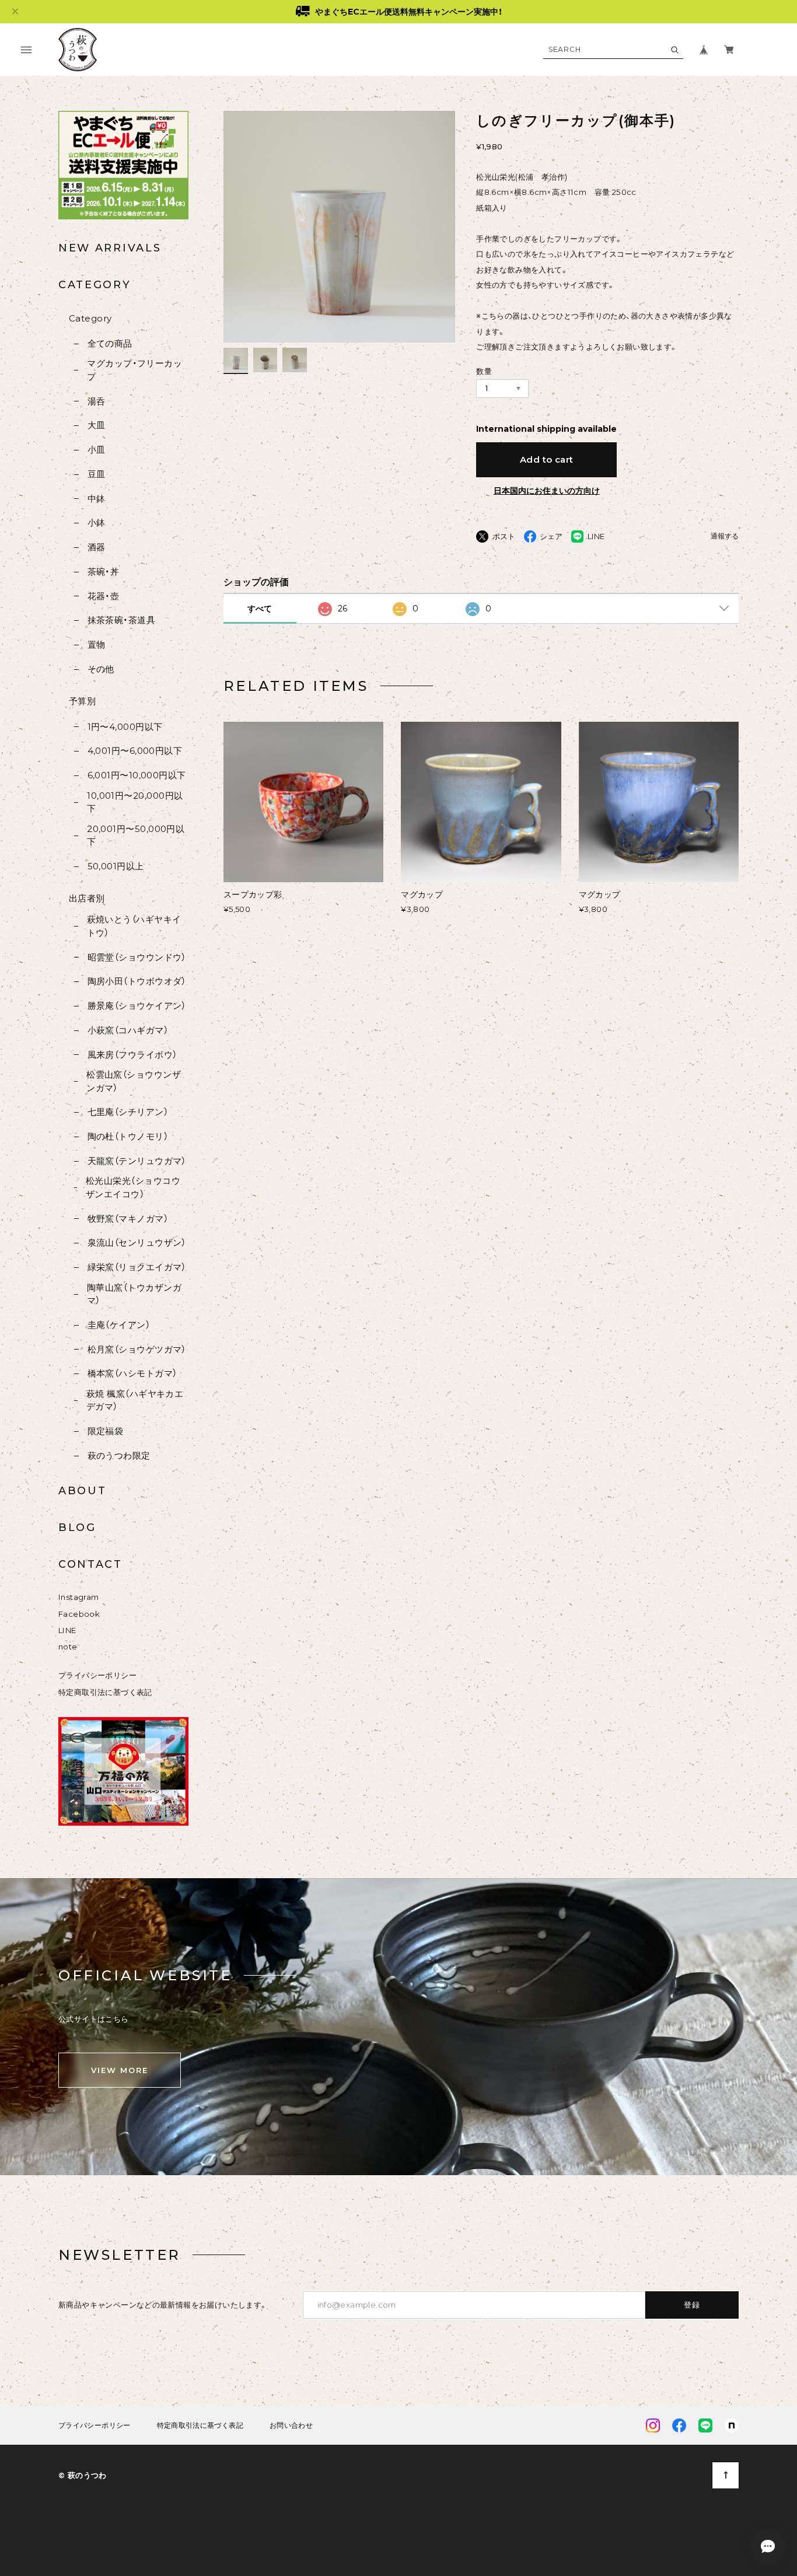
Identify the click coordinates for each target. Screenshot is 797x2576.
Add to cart (547, 459)
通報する (725, 536)
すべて (260, 609)
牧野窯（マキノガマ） (128, 1219)
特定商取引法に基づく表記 (105, 1692)
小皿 (96, 450)
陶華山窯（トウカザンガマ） (134, 1294)
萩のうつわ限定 (119, 1455)
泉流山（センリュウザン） (137, 1242)
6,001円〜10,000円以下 (137, 775)
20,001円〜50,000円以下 (136, 836)
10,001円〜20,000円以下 (135, 802)
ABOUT (83, 1491)
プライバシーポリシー (97, 1675)
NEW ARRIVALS (110, 248)
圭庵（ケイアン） (119, 1325)
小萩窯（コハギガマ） (128, 1030)
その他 (101, 669)
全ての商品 (110, 343)
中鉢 (96, 499)
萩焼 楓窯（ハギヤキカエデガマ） (135, 1400)
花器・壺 (103, 596)
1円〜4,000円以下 (125, 727)
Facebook (79, 1614)
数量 (484, 371)
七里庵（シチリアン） (128, 1112)
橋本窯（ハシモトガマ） (132, 1373)
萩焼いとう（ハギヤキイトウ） (134, 926)
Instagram (79, 1597)
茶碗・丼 (103, 572)
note (68, 1647)
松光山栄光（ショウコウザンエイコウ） (133, 1187)
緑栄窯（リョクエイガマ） (137, 1267)
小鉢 (96, 522)
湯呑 (96, 401)
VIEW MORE (120, 2070)
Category (90, 318)
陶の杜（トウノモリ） (128, 1136)
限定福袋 (105, 1431)
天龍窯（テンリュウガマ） (137, 1161)
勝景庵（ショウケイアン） (137, 1006)
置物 (96, 644)
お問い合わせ (291, 2425)
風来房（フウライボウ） (132, 1055)
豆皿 (96, 474)
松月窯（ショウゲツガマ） (137, 1349)
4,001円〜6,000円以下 (135, 751)
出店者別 (87, 898)
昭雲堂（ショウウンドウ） (137, 957)
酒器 (96, 547)
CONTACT (90, 1564)
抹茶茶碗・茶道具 (121, 620)
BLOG (77, 1528)
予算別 (82, 701)
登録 (692, 2305)
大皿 (96, 425)
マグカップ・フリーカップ (134, 370)
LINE (67, 1630)
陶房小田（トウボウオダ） (137, 981)
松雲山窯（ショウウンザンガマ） (134, 1081)
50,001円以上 (116, 866)
